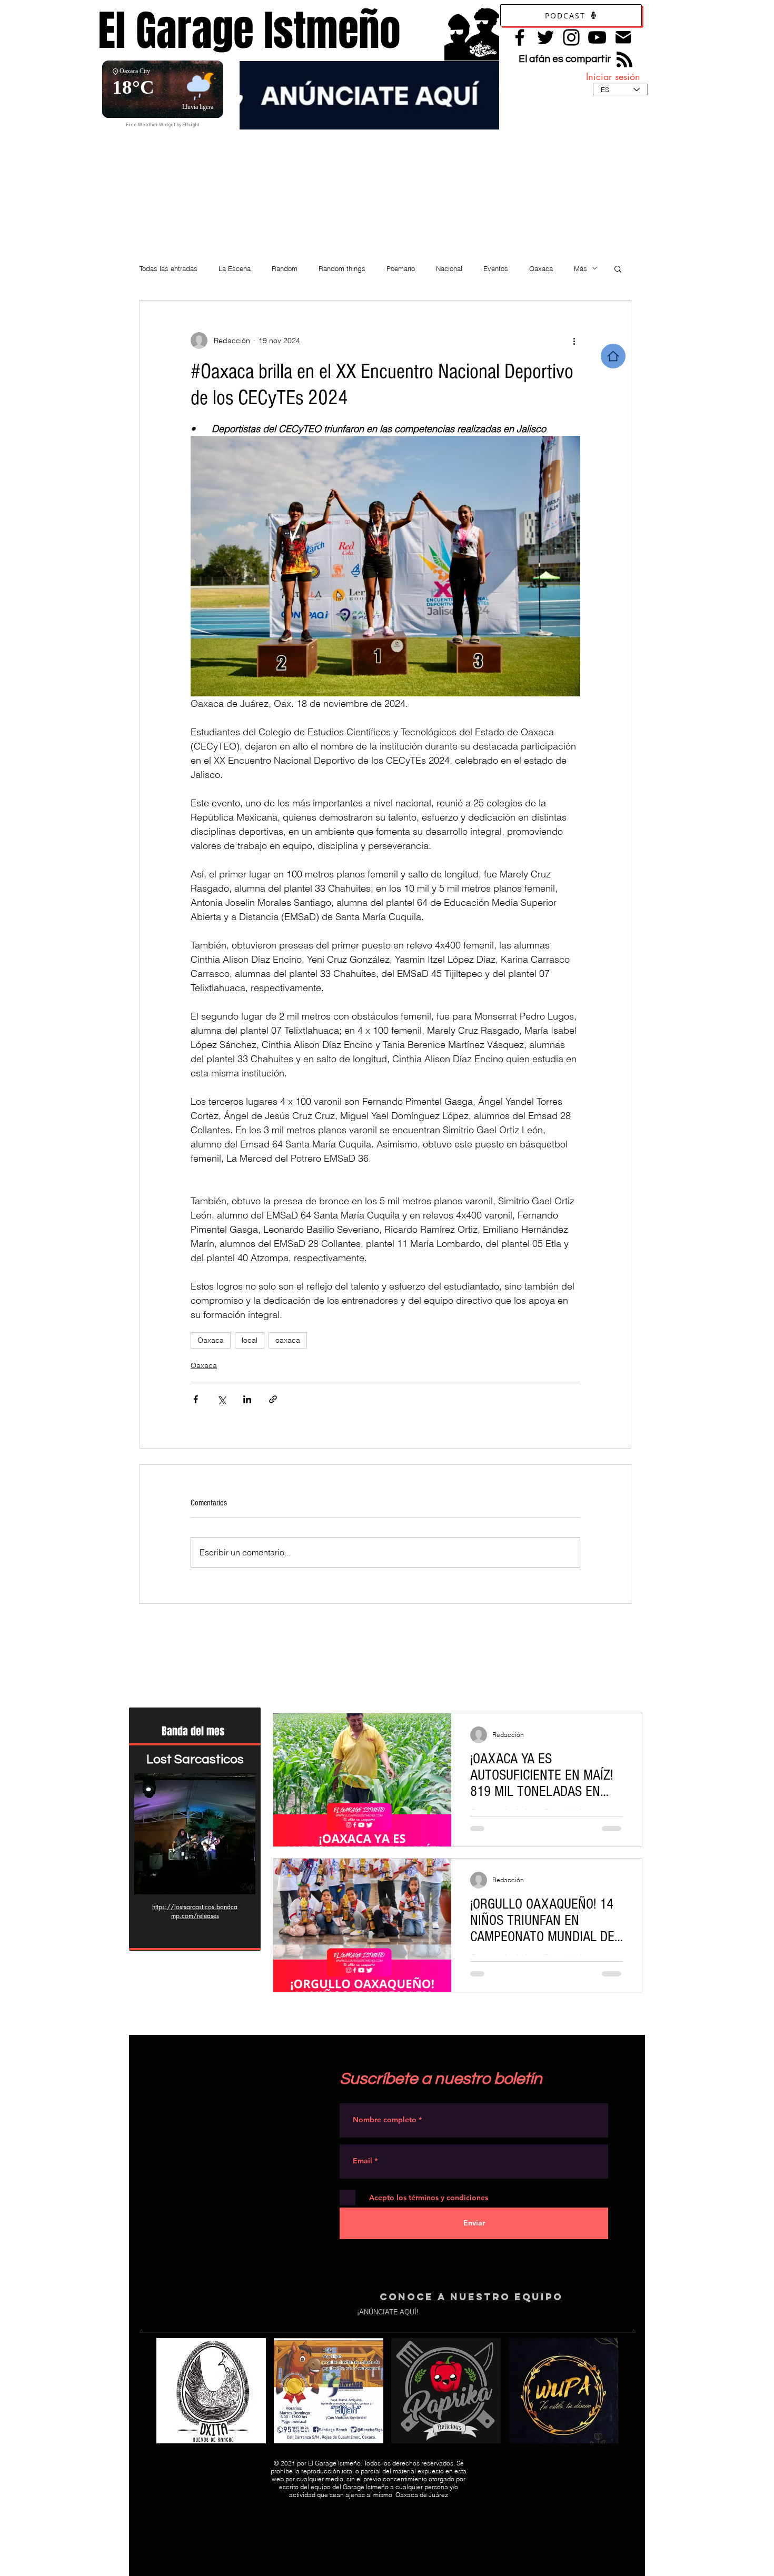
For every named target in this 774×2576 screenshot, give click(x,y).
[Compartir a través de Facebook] (196, 1399)
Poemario (401, 268)
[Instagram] (571, 37)
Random (285, 268)
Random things (342, 268)
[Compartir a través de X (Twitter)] (221, 1399)
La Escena (235, 268)
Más (580, 268)
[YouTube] (597, 37)
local (250, 1340)
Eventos (496, 268)
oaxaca (288, 1340)
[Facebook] (520, 37)
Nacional (449, 268)
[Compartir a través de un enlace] (273, 1399)
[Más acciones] (574, 341)
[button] (618, 268)
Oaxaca (541, 268)
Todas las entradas (168, 268)
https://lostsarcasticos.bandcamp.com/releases (195, 1911)
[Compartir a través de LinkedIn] (247, 1399)
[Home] (613, 356)
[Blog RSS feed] (624, 60)
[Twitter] (545, 37)
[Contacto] (623, 37)
